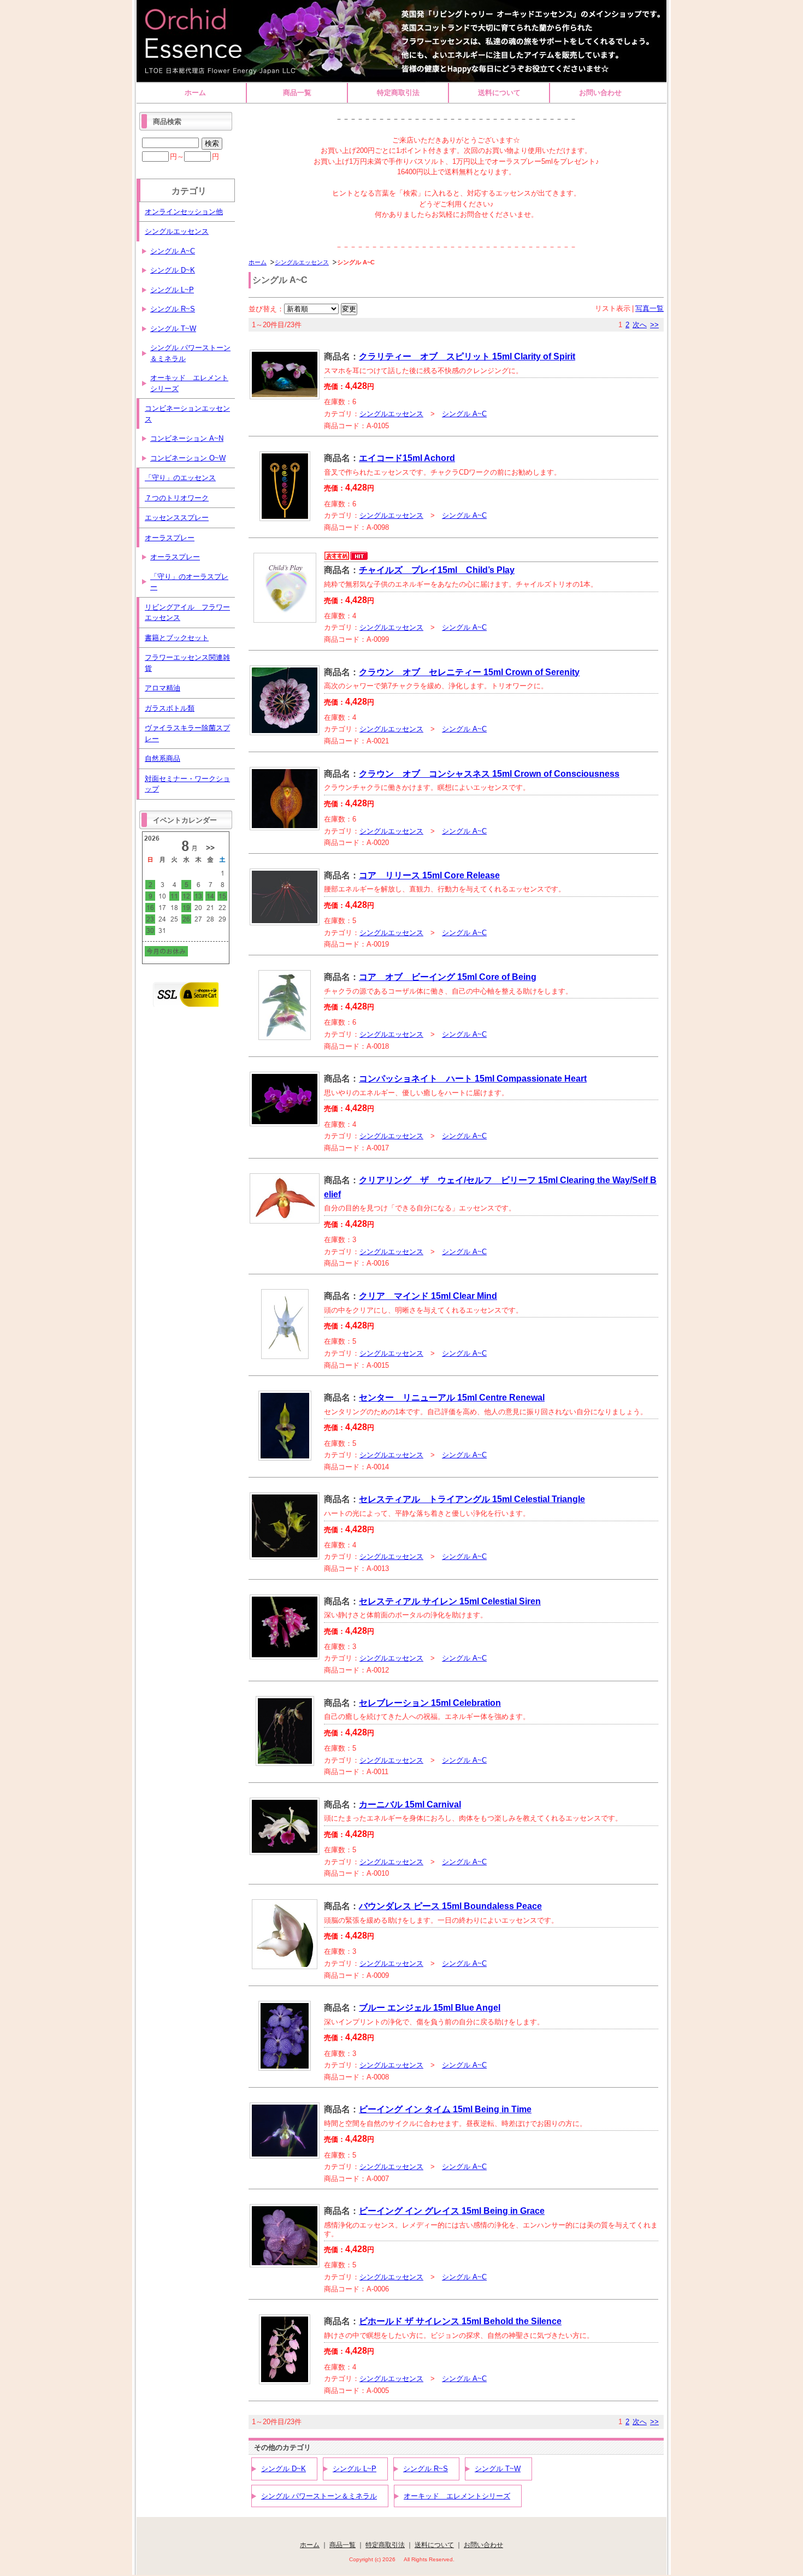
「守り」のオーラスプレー (189, 582)
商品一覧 (297, 93)
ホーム (195, 93)
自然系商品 (163, 758)
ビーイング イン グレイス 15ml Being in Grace (452, 2211)
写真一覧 (650, 308)
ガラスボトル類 (170, 708)
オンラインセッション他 (184, 212)
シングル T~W (498, 2469)
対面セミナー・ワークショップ (187, 784)
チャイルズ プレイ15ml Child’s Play (437, 570)
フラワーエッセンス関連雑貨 (187, 663)
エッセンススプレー (177, 518)
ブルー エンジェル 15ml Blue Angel (430, 2008)
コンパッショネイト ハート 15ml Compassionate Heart (473, 1079)
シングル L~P (355, 2469)
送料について (499, 93)
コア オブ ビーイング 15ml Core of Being (448, 977)
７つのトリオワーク (177, 498)
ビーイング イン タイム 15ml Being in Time (445, 2109)
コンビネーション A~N (187, 438)
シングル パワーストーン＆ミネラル (319, 2496)
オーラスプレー (170, 538)
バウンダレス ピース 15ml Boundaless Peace (450, 1906)
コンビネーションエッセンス (187, 414)
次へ (640, 325)
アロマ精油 (163, 688)
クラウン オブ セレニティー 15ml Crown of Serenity (469, 672)
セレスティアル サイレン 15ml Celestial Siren (450, 1601)
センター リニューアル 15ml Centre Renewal (452, 1398)
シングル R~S (426, 2469)
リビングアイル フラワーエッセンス (187, 613)
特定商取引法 (398, 93)
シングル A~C (464, 414)
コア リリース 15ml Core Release (429, 875)
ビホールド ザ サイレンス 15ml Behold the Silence (460, 2321)
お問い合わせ (600, 93)
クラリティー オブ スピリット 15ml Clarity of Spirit (467, 356)
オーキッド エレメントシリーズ (457, 2496)
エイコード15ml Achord (407, 458)
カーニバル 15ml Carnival (410, 1804)
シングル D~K (284, 2469)
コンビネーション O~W (188, 458)
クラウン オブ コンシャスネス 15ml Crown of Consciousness (489, 774)
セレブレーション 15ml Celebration (430, 1703)
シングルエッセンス (302, 262)
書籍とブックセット (177, 638)
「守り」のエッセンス (180, 478)
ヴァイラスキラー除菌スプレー (187, 733)
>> (654, 325)
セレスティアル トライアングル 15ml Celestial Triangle (472, 1499)
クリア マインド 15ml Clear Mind (428, 1296)
